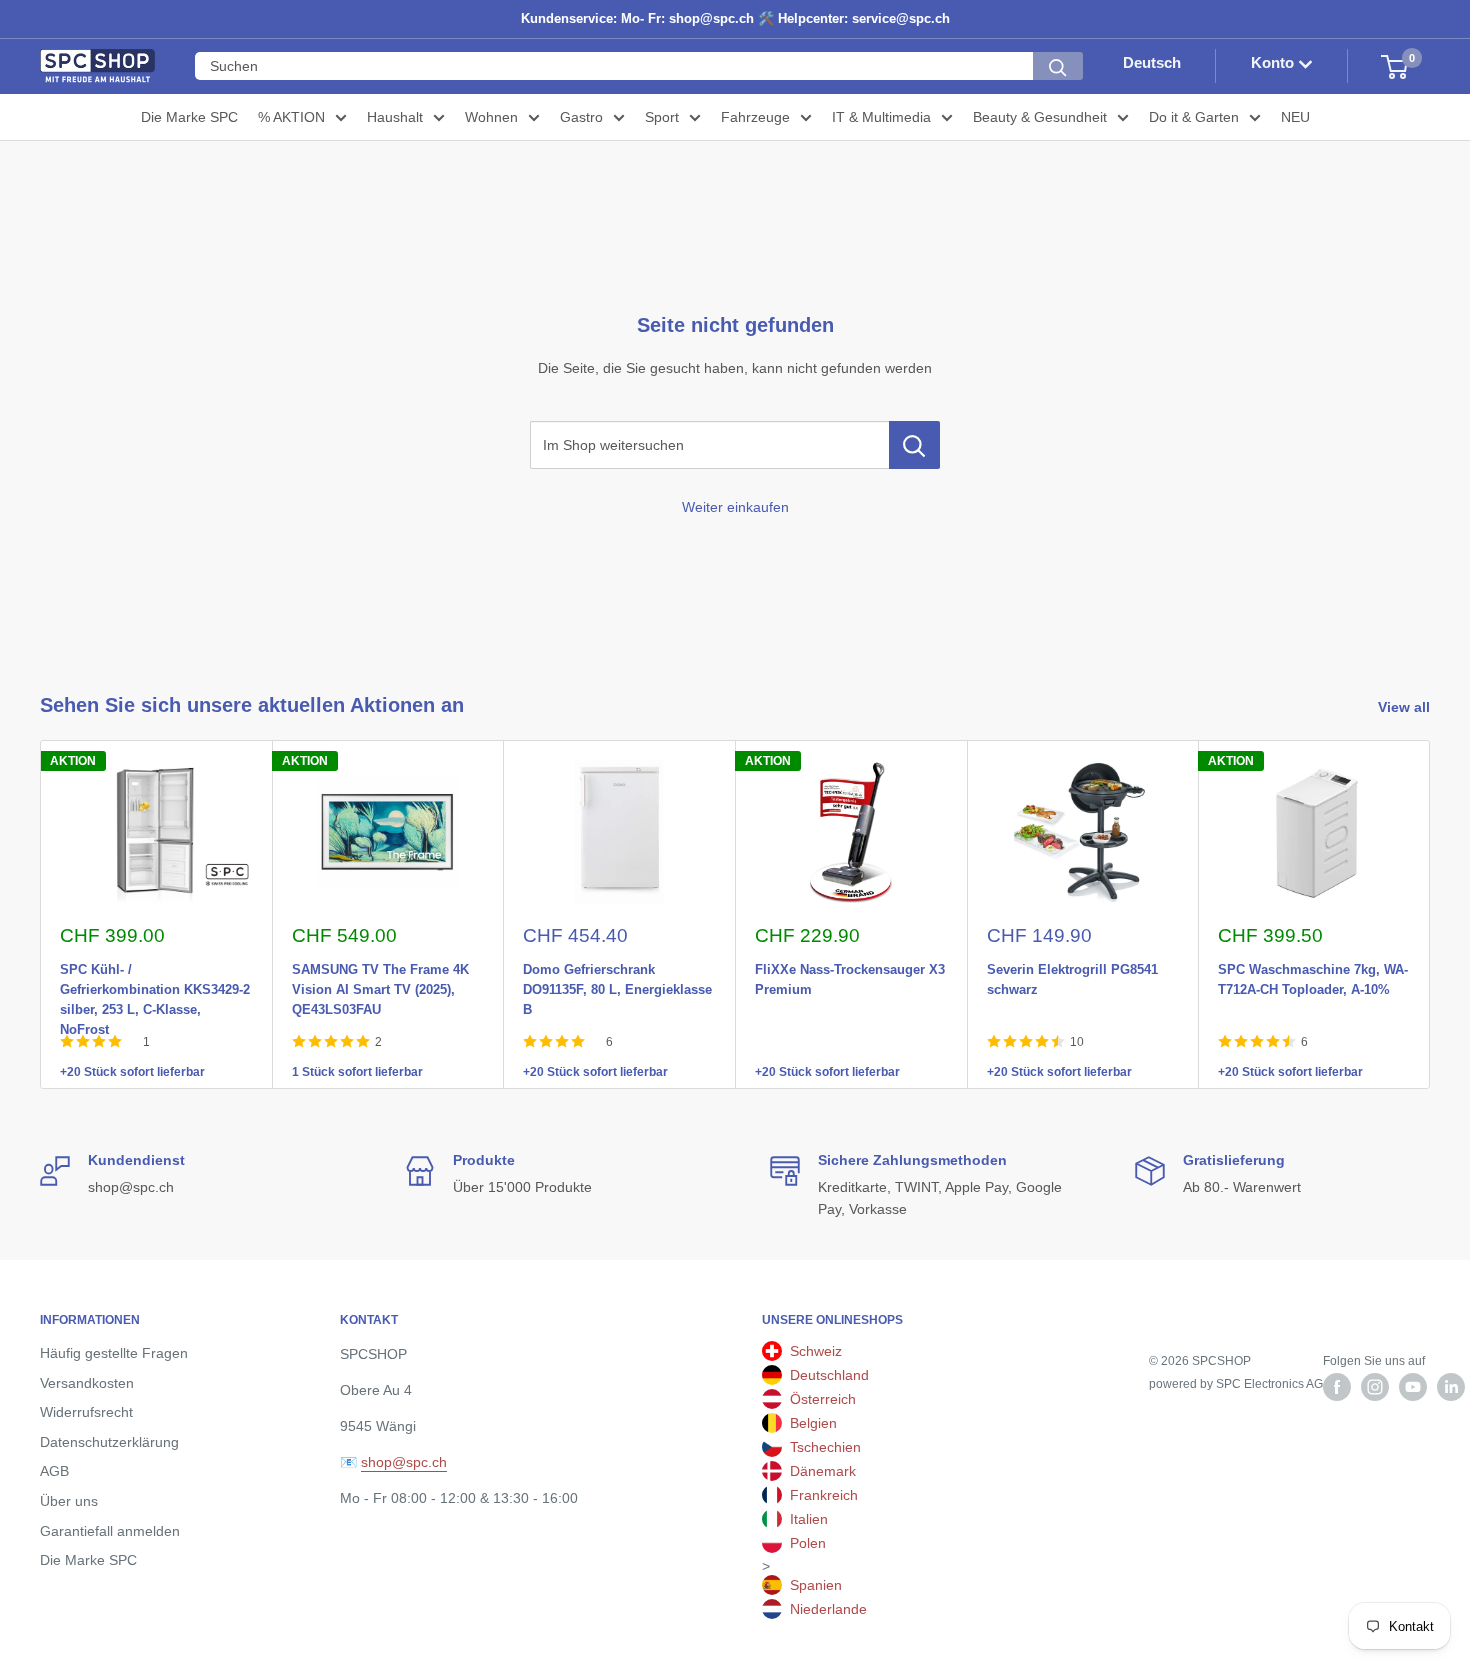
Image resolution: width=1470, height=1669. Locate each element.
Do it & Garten (1194, 117)
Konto (1274, 63)
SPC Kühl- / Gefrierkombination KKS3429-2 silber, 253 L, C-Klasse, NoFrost (155, 966)
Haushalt (395, 117)
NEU (1295, 117)
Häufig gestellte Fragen (114, 1353)
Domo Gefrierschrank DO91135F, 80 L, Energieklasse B (617, 966)
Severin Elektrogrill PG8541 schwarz (1072, 966)
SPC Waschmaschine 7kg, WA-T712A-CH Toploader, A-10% (1313, 966)
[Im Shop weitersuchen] (914, 445)
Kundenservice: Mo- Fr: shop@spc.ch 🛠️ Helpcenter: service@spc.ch (735, 18)
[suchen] (1058, 67)
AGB (54, 1471)
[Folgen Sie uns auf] (1337, 1387)
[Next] (1430, 914)
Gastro (581, 117)
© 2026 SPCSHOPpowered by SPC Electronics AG (1236, 1372)
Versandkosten (87, 1383)
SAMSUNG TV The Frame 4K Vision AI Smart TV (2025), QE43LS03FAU (380, 966)
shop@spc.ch (404, 1462)
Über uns (69, 1501)
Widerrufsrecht (86, 1412)
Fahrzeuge (755, 117)
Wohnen (491, 117)
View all (1406, 707)
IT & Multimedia (881, 117)
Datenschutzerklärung (109, 1442)
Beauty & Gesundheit (1040, 117)
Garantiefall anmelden (110, 1531)
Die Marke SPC (189, 117)
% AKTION (291, 117)
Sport (662, 117)
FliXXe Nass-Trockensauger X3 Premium (850, 966)
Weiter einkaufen (735, 507)
